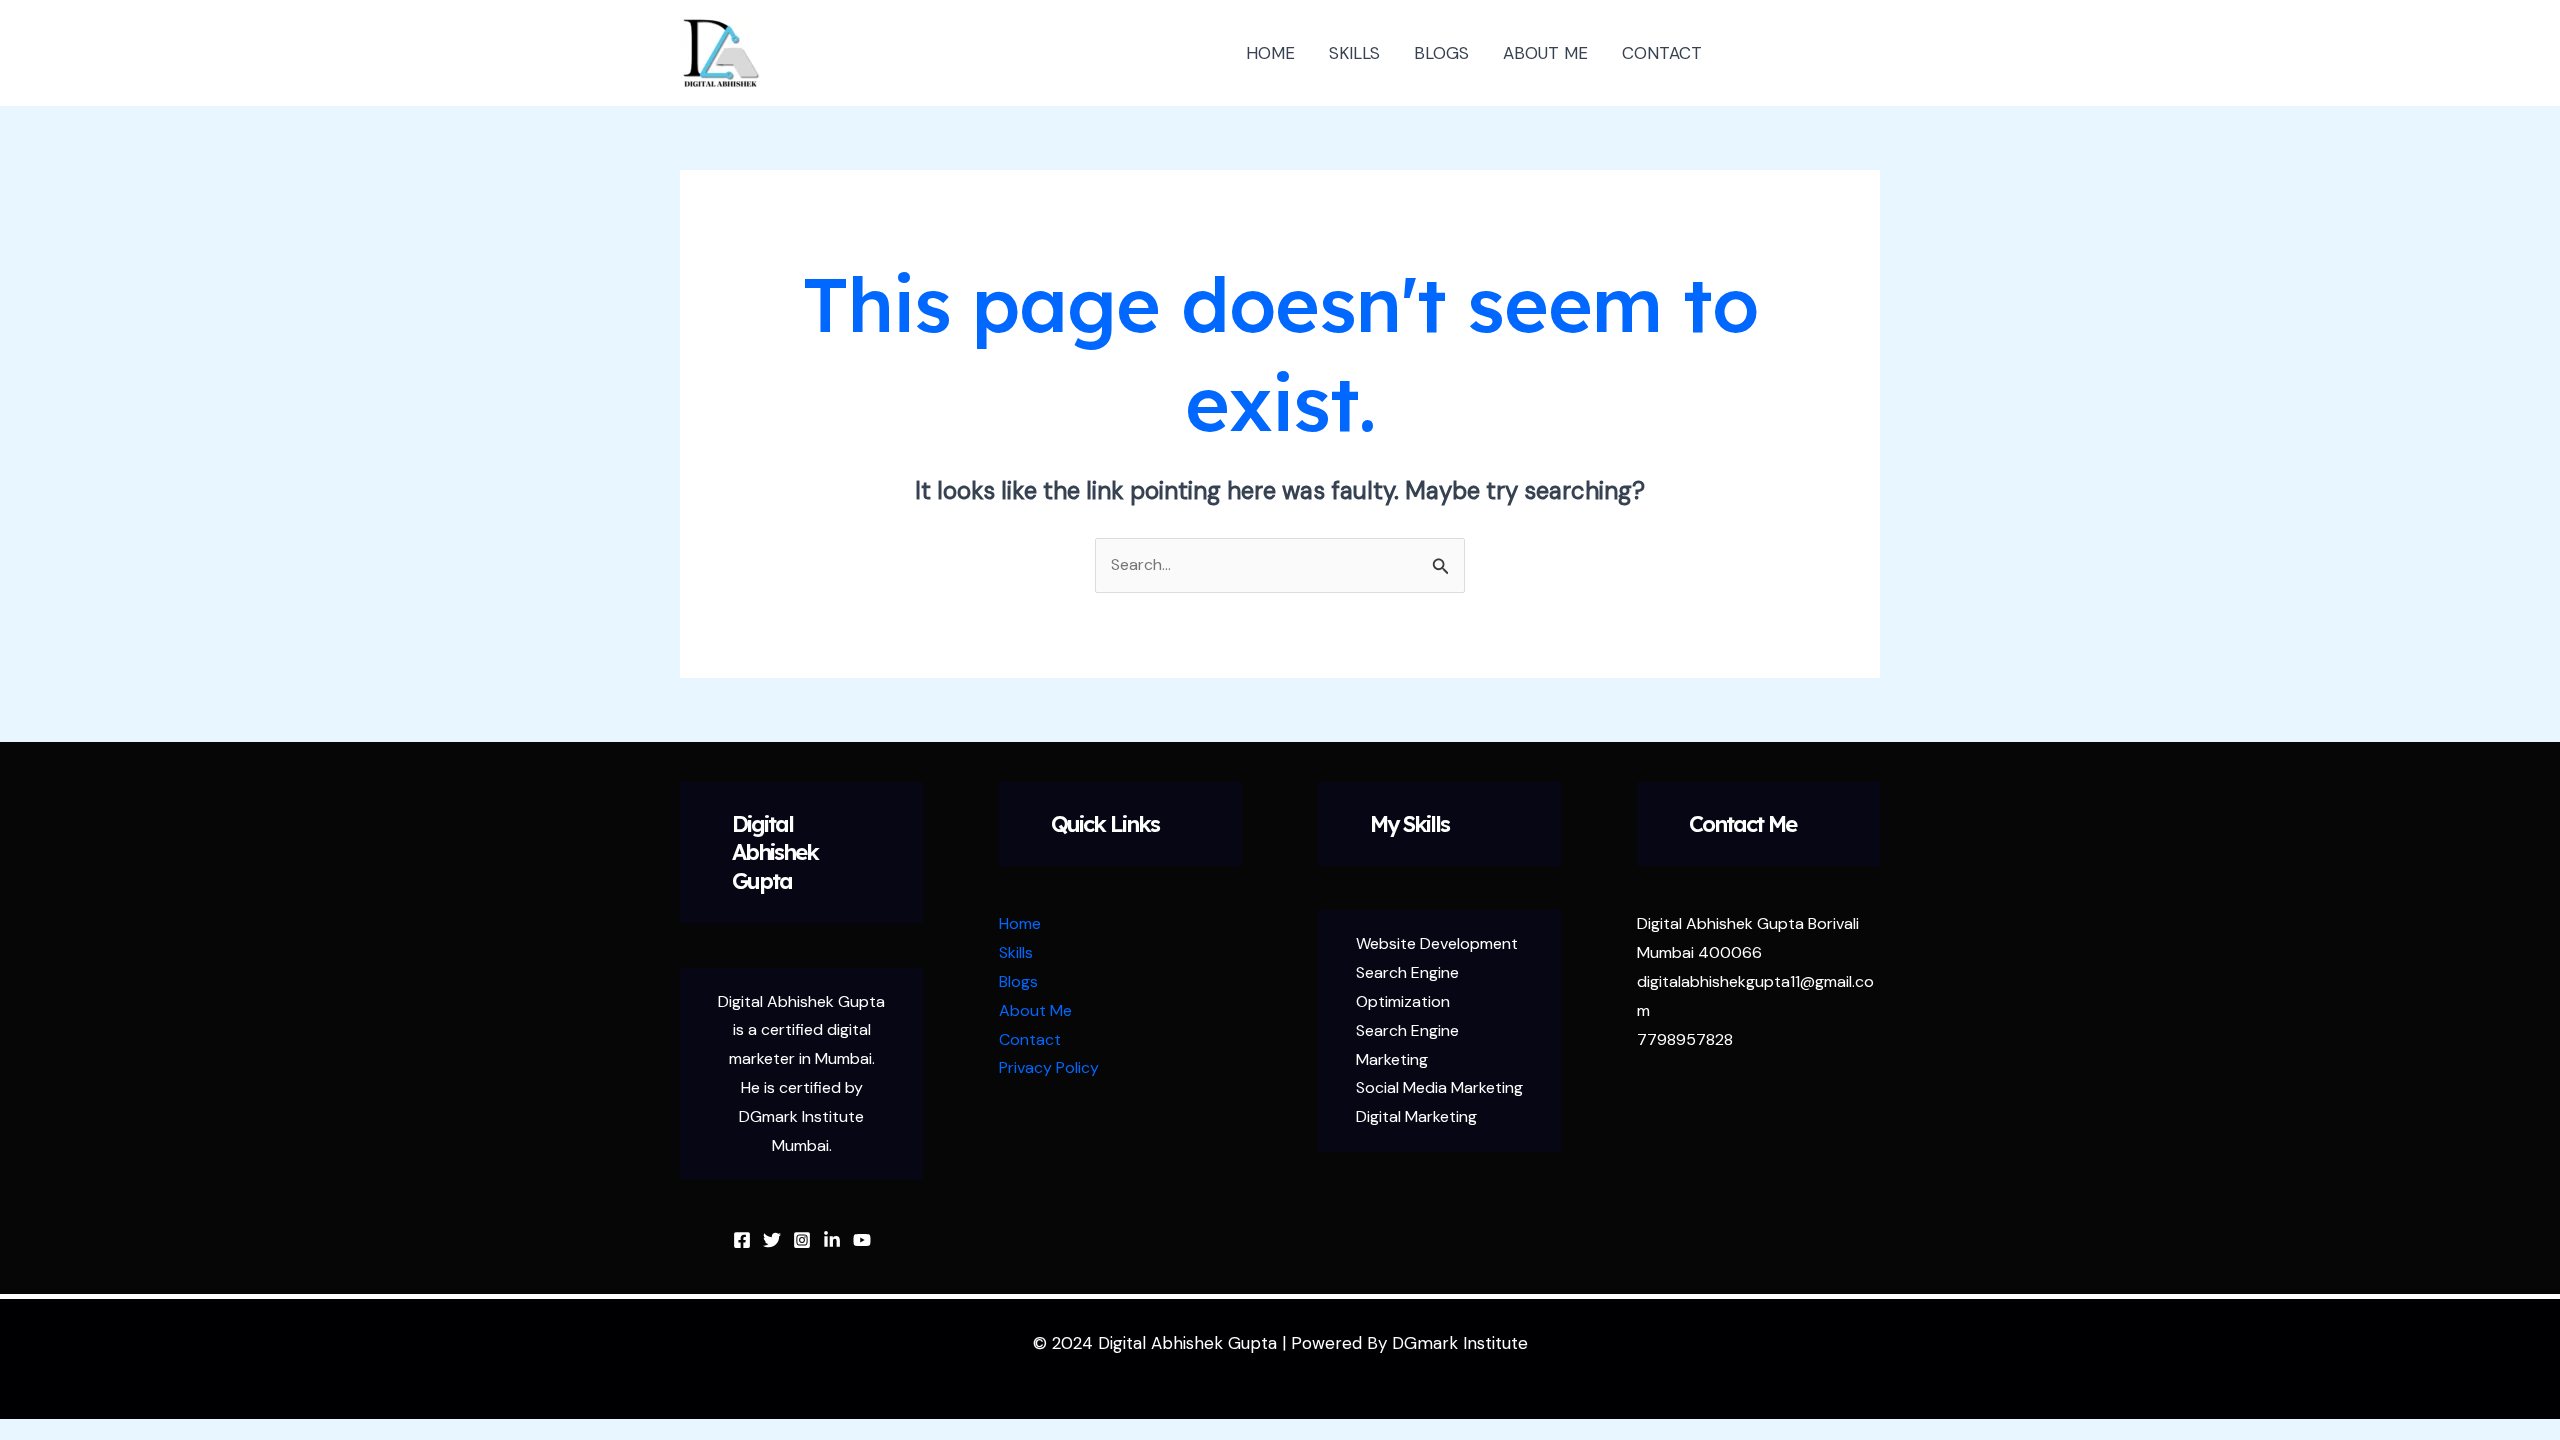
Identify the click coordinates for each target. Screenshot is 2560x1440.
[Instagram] (802, 1240)
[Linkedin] (832, 1240)
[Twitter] (772, 1240)
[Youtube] (862, 1240)
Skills (1016, 952)
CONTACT (1662, 53)
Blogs (1018, 981)
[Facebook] (742, 1240)
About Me (1035, 1010)
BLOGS (1441, 53)
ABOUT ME (1545, 53)
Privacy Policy (1049, 1067)
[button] (1809, 53)
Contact (1030, 1039)
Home (1020, 923)
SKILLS (1354, 53)
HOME (1270, 53)
